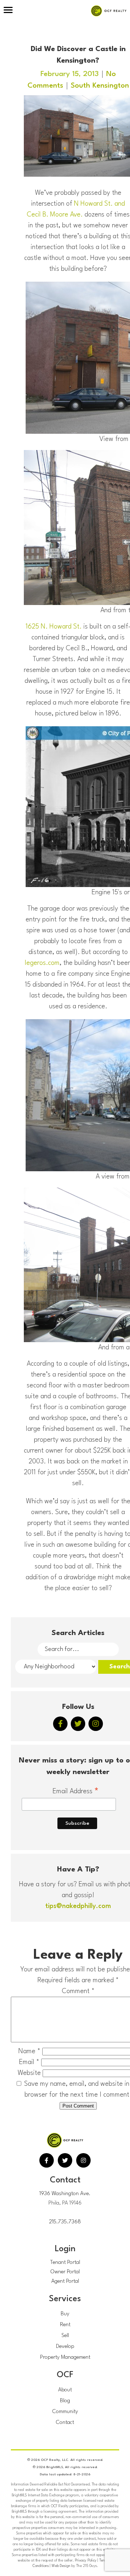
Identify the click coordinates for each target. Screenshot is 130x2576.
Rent (65, 2325)
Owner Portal (65, 2272)
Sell (65, 2336)
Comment (78, 1991)
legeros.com (42, 963)
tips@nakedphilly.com (78, 1906)
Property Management (65, 2358)
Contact (65, 2423)
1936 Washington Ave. (65, 2194)
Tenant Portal (65, 2263)
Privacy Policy (86, 2560)
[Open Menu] (8, 11)
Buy (65, 2314)
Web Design (61, 2566)
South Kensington (100, 86)
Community (65, 2412)
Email (29, 2062)
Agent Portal (65, 2281)
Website (29, 2073)
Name (29, 2051)
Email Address (76, 1792)
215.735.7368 (65, 2222)
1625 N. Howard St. (54, 627)
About (65, 2390)
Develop (65, 2347)
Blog (65, 2401)
